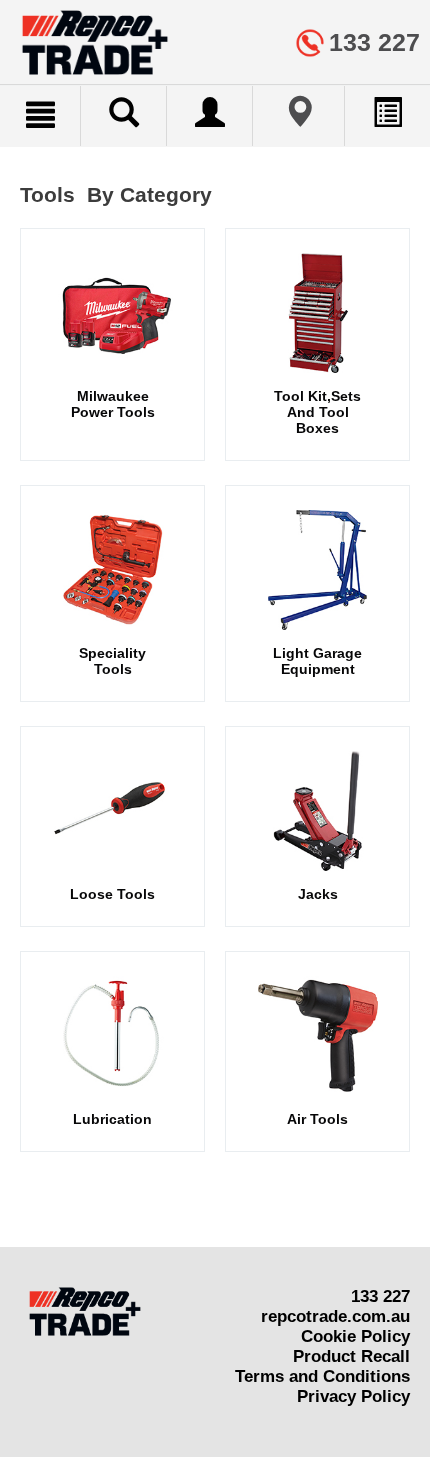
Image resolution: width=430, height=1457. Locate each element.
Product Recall (351, 1356)
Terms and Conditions (322, 1376)
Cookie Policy (355, 1336)
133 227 (380, 1296)
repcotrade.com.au (335, 1316)
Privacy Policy (353, 1396)
